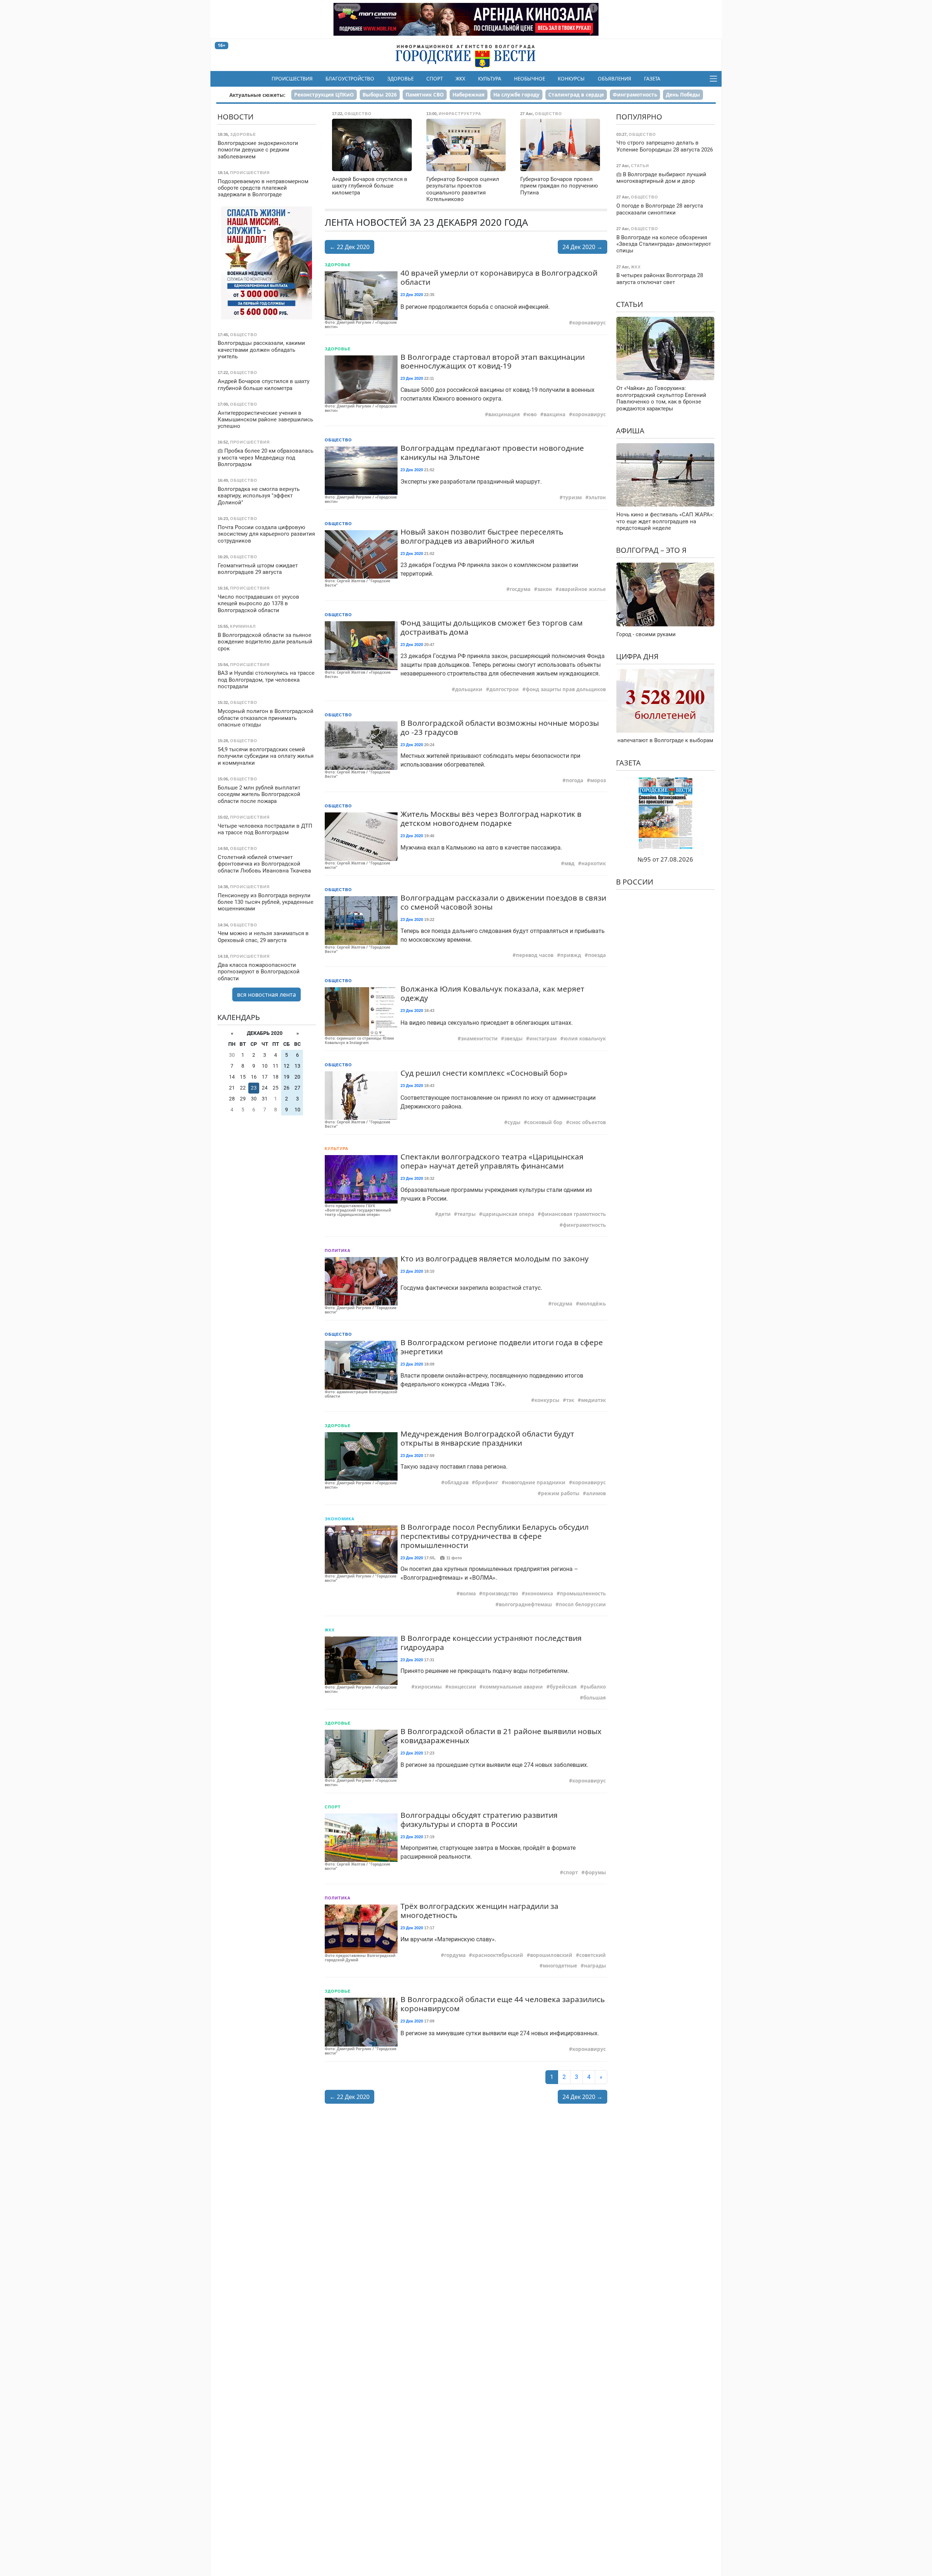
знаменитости (479, 1039)
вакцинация (504, 414)
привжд (571, 955)
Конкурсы (571, 79)
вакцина (554, 414)
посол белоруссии (582, 1604)
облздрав (457, 1482)
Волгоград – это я (651, 550)
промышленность (583, 1594)
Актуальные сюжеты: (257, 95)
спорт (570, 1872)
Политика (338, 1250)
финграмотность (584, 1225)
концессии (462, 1687)
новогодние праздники (535, 1482)
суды (514, 1122)
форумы (595, 1872)
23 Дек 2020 (412, 295)
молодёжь (593, 1304)
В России (635, 882)
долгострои (504, 689)
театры (466, 1214)
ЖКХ (460, 79)
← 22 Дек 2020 (349, 247)
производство (500, 1594)
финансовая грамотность (573, 1214)
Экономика (340, 1519)
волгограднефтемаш (525, 1604)
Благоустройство (350, 79)
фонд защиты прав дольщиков (566, 689)
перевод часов (535, 955)
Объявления (615, 79)
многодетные (560, 1966)
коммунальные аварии (513, 1687)
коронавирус (589, 323)
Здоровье (400, 79)
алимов (596, 1493)
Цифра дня (637, 656)
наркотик (594, 863)
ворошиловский (551, 1955)
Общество (338, 440)
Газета (652, 79)
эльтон (597, 497)
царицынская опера (508, 1214)
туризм (572, 497)
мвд (569, 863)
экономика (539, 1594)
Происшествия (292, 79)
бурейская (563, 1687)
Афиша (630, 431)
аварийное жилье (582, 589)
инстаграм (543, 1039)
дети (445, 1214)
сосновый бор (545, 1122)
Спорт (435, 79)
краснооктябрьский (498, 1955)
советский (593, 1955)
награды (595, 1966)
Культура (490, 79)
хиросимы (428, 1687)
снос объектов (588, 1122)
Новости (235, 117)
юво (532, 414)
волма (468, 1594)
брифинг (487, 1482)
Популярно (639, 117)
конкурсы (547, 1400)
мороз (598, 780)
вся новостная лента (266, 994)
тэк (570, 1400)
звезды (513, 1039)
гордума (455, 1955)
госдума (520, 589)
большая (595, 1698)
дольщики (469, 689)
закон (545, 589)
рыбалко (595, 1687)
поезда (597, 955)
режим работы (560, 1493)
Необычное (530, 79)
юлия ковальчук (585, 1039)
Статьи (629, 304)
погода (574, 780)
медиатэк (593, 1400)
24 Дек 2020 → (582, 247)
